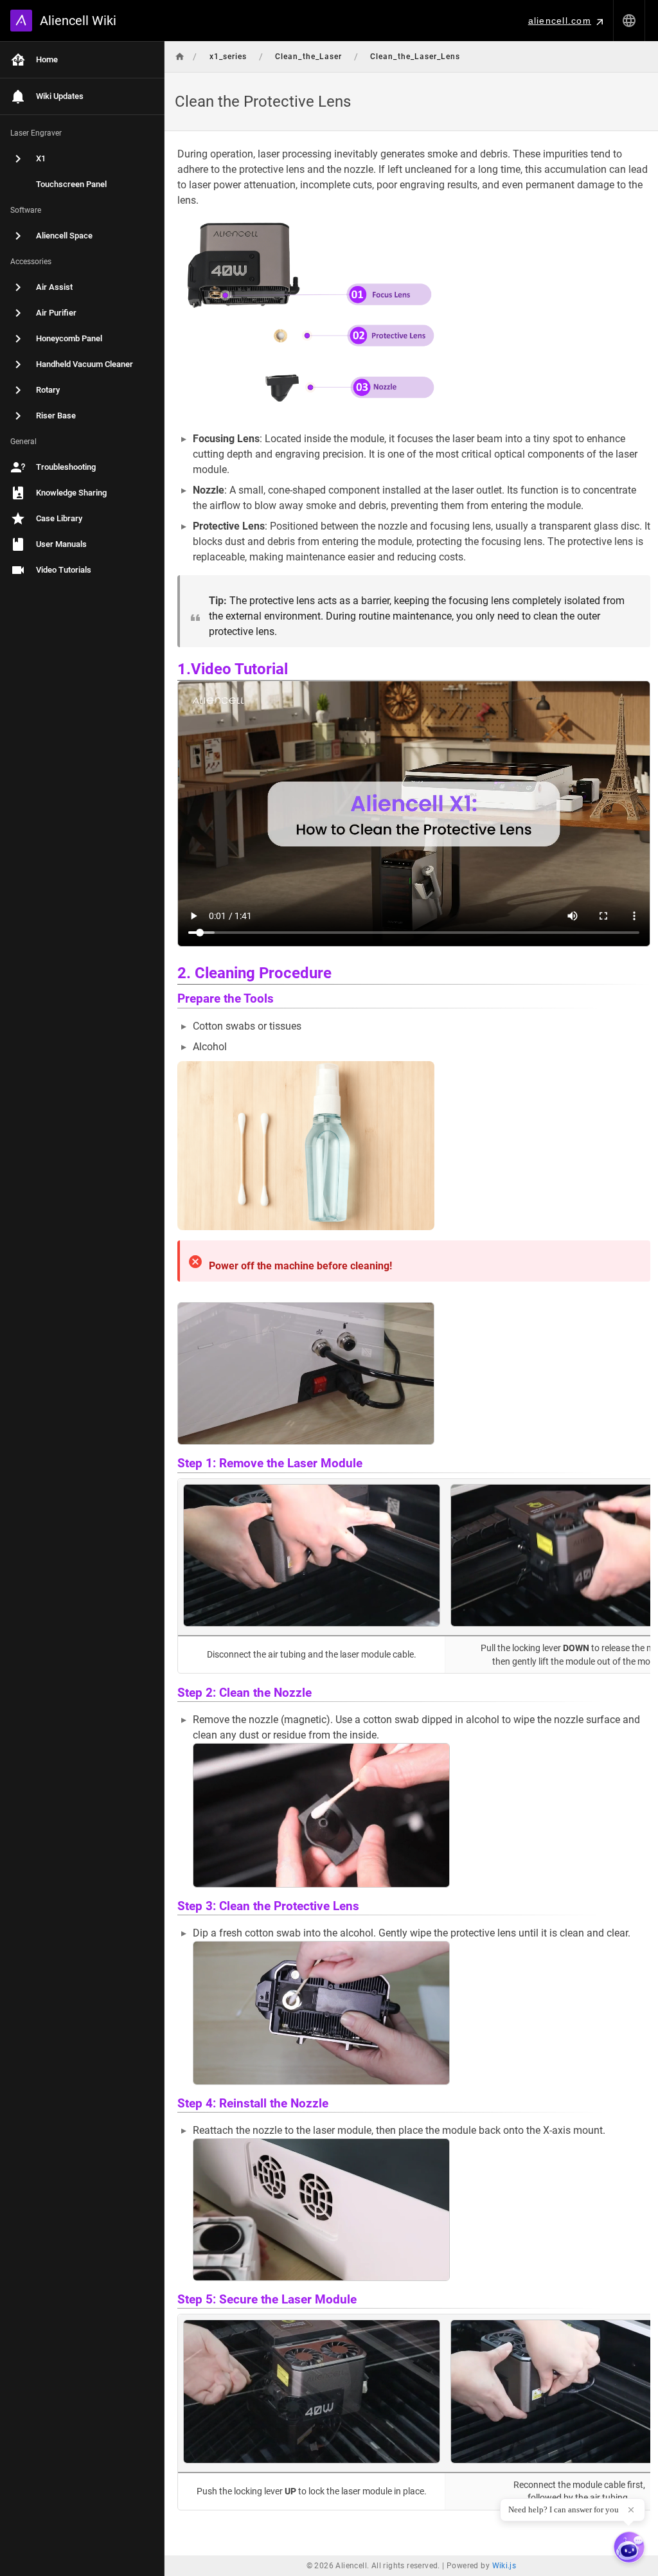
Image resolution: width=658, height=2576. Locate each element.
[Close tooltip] (631, 2510)
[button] (629, 21)
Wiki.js (504, 2566)
